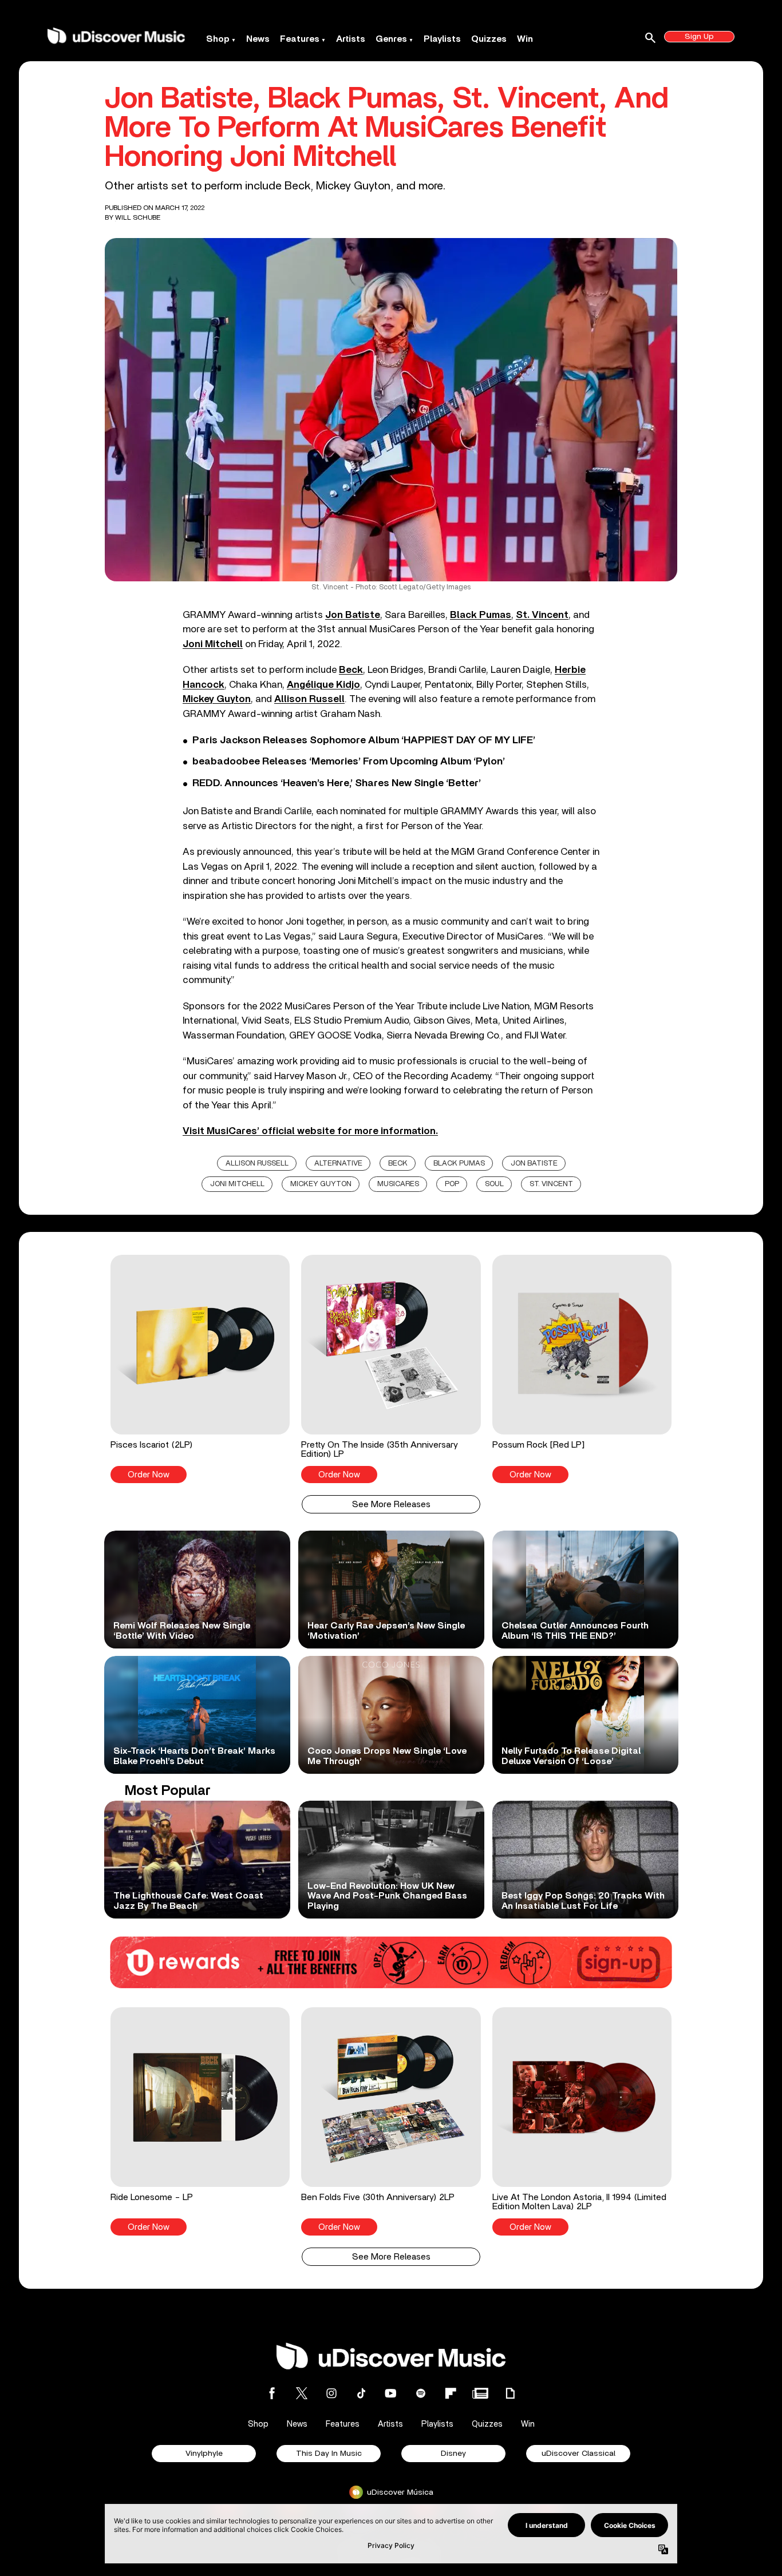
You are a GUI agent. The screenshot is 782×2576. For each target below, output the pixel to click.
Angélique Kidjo (323, 685)
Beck (351, 670)
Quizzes (489, 39)
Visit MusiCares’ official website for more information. (310, 1131)
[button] (200, 1369)
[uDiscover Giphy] (510, 2393)
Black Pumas (481, 615)
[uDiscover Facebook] (272, 2393)
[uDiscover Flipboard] (451, 2393)
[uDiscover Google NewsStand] (480, 2393)
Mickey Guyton (217, 699)
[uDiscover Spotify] (421, 2393)
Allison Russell (309, 699)
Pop (452, 1184)
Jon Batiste (353, 615)
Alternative (338, 1164)
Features (300, 39)
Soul (494, 1184)
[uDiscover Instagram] (331, 2393)
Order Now (149, 1475)
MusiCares (398, 1184)
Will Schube (138, 217)
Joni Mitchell (213, 644)
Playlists (442, 39)
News (258, 39)
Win (525, 39)
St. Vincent (542, 615)
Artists (351, 39)
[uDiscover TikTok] (361, 2393)
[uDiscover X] (302, 2393)
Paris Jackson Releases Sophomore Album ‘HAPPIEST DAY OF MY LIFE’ (364, 740)
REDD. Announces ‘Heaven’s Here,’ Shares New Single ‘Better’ (337, 783)
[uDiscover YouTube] (391, 2393)
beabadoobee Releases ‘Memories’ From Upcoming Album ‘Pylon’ (349, 762)
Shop (218, 39)
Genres (391, 39)
